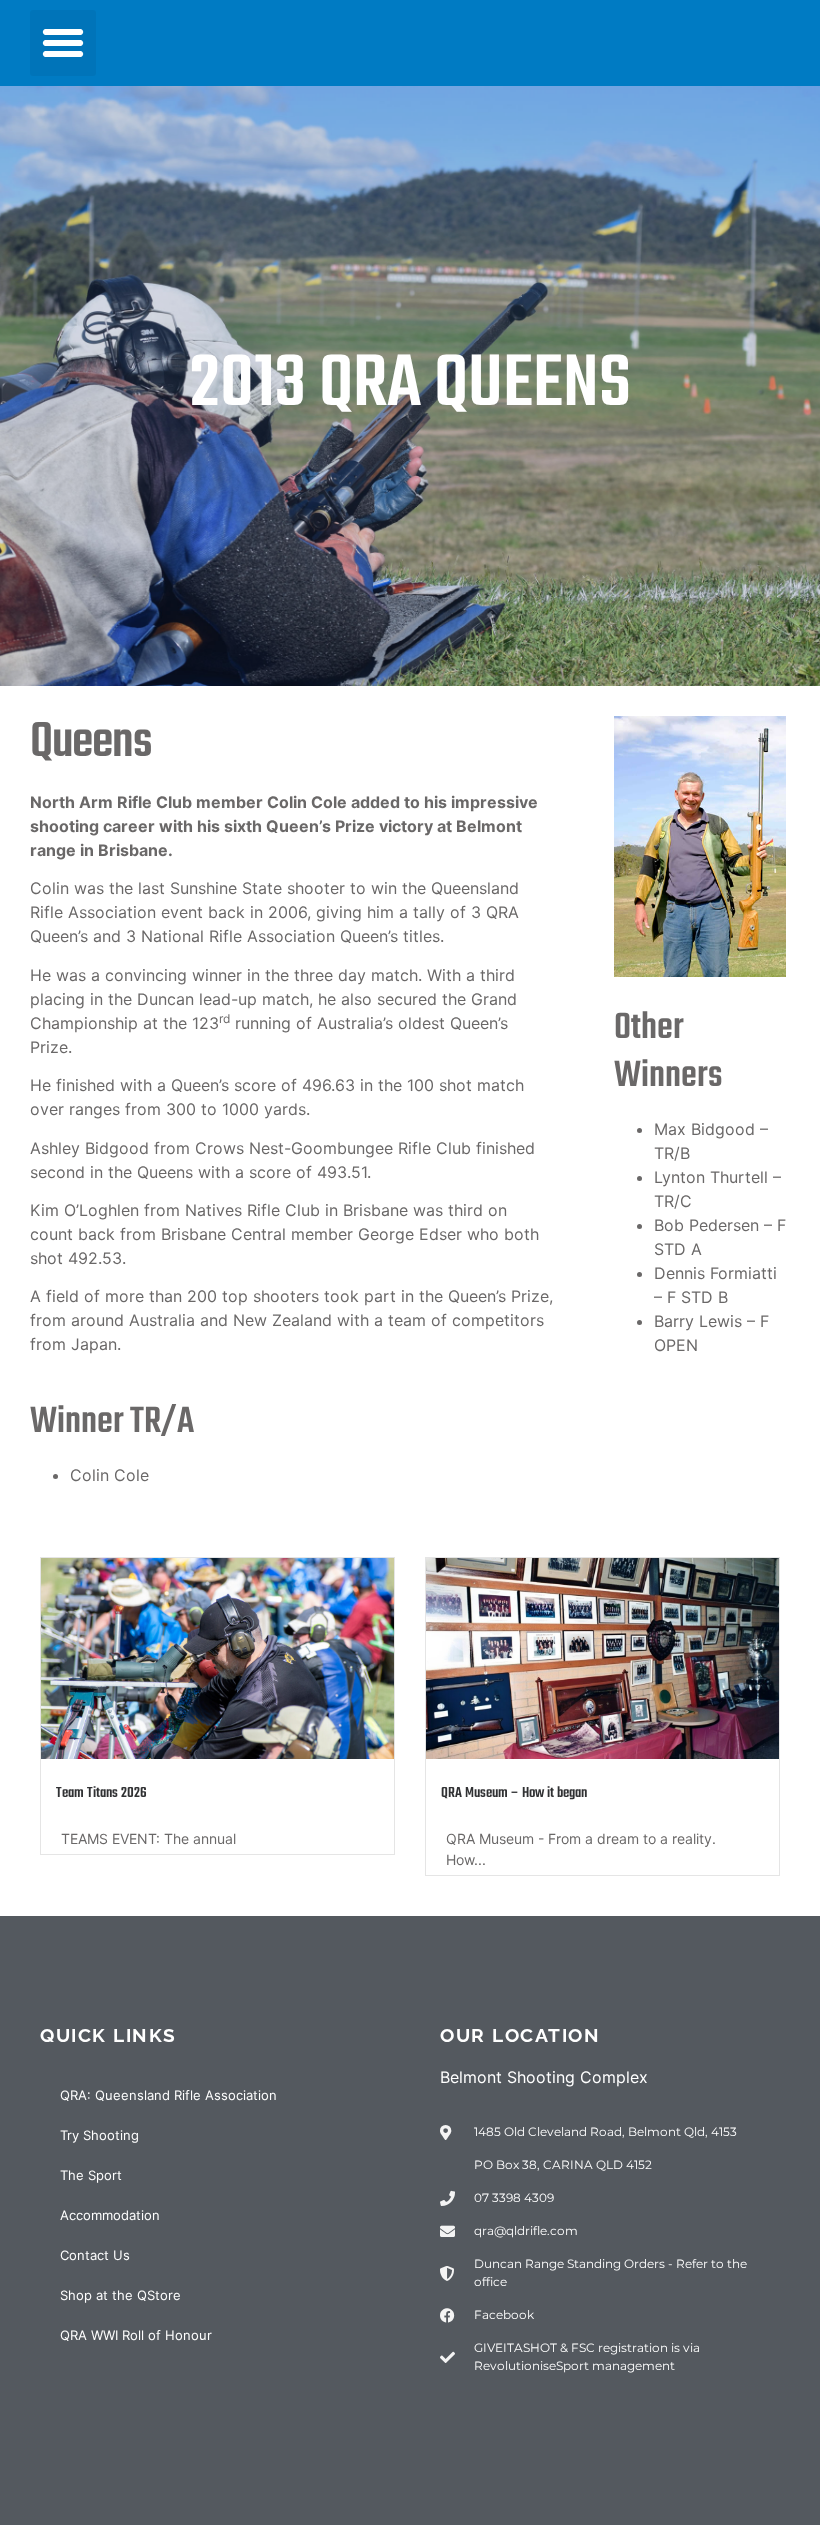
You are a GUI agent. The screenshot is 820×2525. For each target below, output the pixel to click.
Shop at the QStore (120, 2295)
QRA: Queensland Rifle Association (168, 2095)
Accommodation (110, 2215)
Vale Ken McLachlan (491, 1793)
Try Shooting (99, 2135)
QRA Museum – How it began (129, 1793)
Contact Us (95, 2255)
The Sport (91, 2175)
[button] (63, 43)
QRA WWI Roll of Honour (136, 2335)
